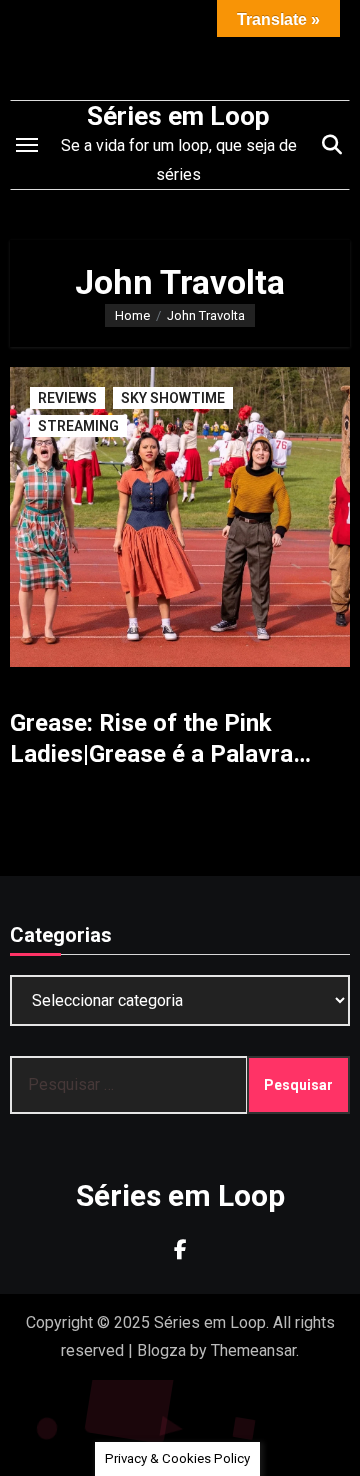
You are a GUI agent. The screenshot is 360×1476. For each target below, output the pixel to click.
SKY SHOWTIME (173, 398)
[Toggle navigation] (27, 145)
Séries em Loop (178, 116)
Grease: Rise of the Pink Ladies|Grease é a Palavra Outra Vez (151, 754)
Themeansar (253, 1350)
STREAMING (78, 426)
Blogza (161, 1350)
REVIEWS (67, 398)
